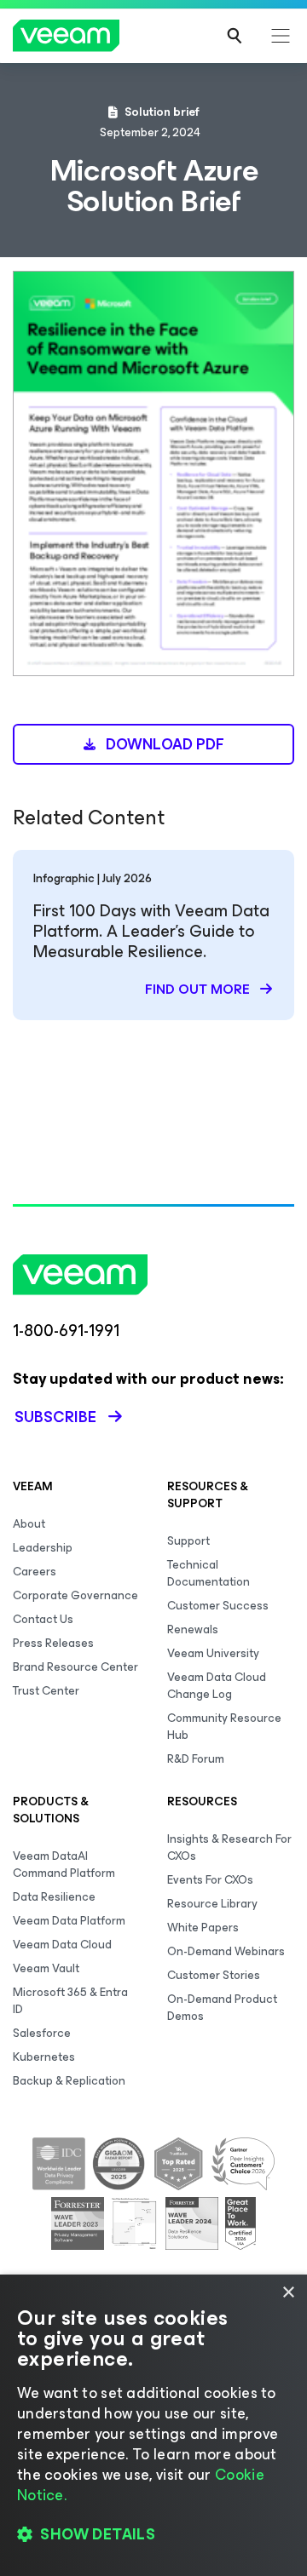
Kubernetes (44, 2057)
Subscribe (55, 1417)
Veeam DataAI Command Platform (64, 1865)
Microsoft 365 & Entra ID (70, 2001)
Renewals (193, 1629)
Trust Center (46, 1691)
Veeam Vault (46, 1968)
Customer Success (218, 1606)
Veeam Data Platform (69, 1921)
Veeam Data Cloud (62, 1945)
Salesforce (42, 2033)
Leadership (43, 1548)
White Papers (203, 1928)
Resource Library (212, 1904)
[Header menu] (281, 36)
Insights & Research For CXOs (229, 1847)
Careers (35, 1572)
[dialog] (153, 2425)
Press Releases (53, 1643)
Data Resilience (54, 1897)
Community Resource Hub (224, 1727)
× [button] (288, 2293)
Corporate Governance (75, 1595)
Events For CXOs (210, 1880)
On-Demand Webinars (226, 1951)
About (29, 1524)
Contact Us (43, 1619)
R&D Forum (196, 1759)
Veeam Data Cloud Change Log (217, 1686)
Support (188, 1541)
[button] (153, 2534)
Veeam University (213, 1653)
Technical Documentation (209, 1573)
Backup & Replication (69, 2081)
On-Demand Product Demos (222, 2008)
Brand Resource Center (75, 1667)
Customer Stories (214, 1975)
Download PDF (163, 744)
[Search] (235, 36)
